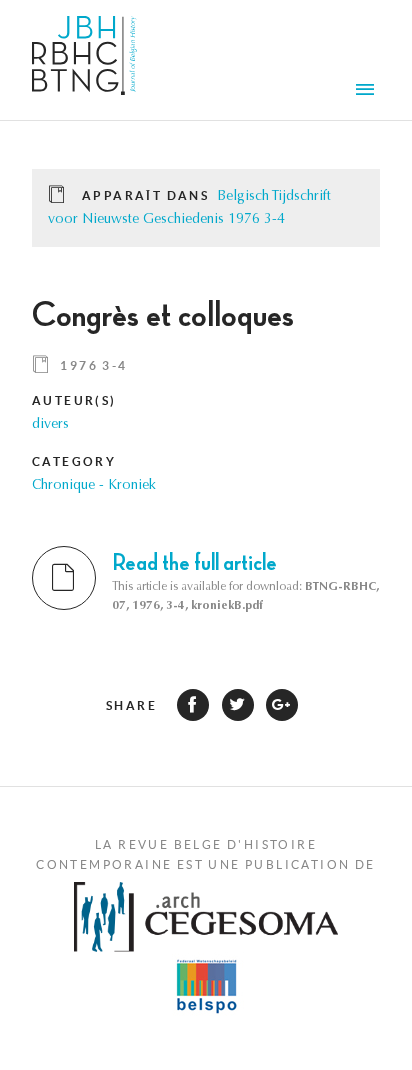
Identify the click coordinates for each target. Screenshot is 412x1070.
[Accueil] (84, 60)
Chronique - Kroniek (94, 486)
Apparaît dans (145, 195)
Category (74, 461)
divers (50, 425)
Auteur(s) (74, 400)
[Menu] (368, 92)
